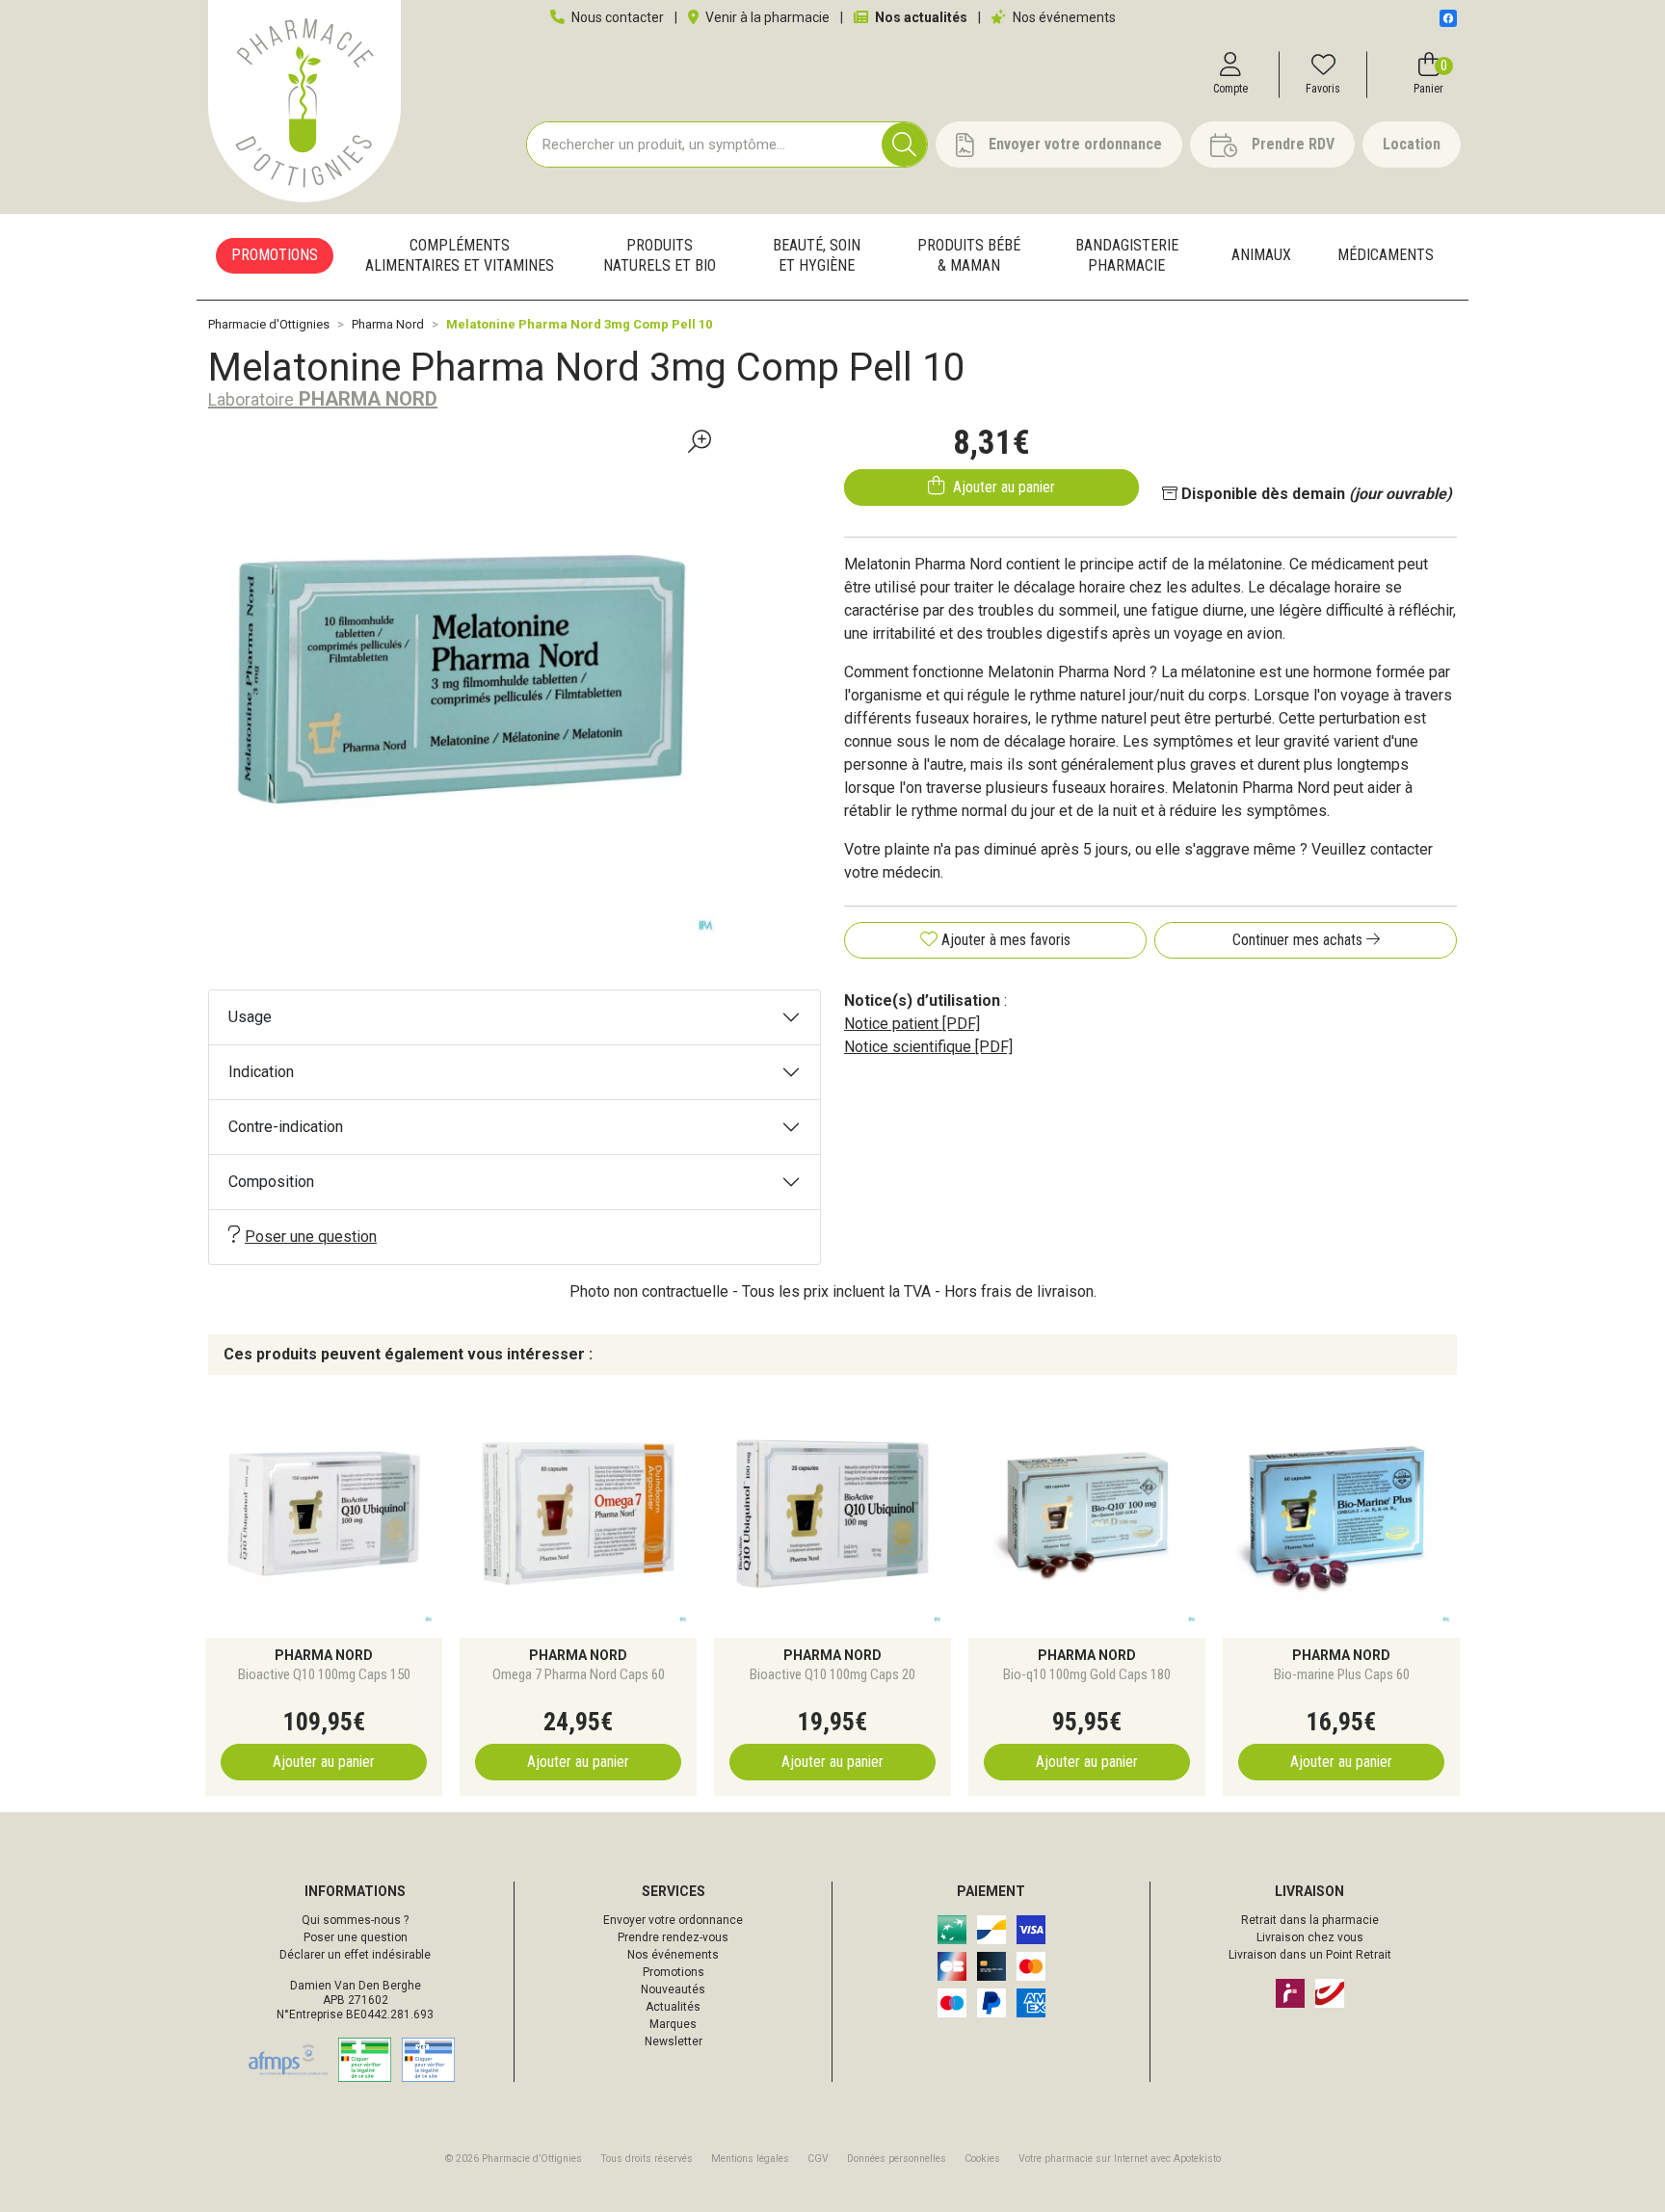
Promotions (674, 1972)
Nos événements (1063, 17)
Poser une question (311, 1237)
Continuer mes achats (1299, 940)
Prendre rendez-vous (673, 1937)
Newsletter (674, 2041)
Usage (250, 1017)
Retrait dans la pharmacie (1310, 1920)
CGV (818, 2159)
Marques (673, 2024)
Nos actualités (920, 17)
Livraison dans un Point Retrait (1310, 1955)
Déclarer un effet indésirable (355, 1955)
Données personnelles (897, 2159)
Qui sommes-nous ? (355, 1920)
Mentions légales (750, 2159)
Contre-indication (286, 1127)
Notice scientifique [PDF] (928, 1047)
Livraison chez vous (1310, 1937)
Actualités (673, 2007)
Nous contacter (616, 17)
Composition (271, 1182)
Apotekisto (1120, 2159)
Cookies (982, 2159)
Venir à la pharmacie (766, 17)
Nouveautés (673, 1989)
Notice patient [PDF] (912, 1024)
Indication (261, 1072)
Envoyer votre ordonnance (673, 1920)
